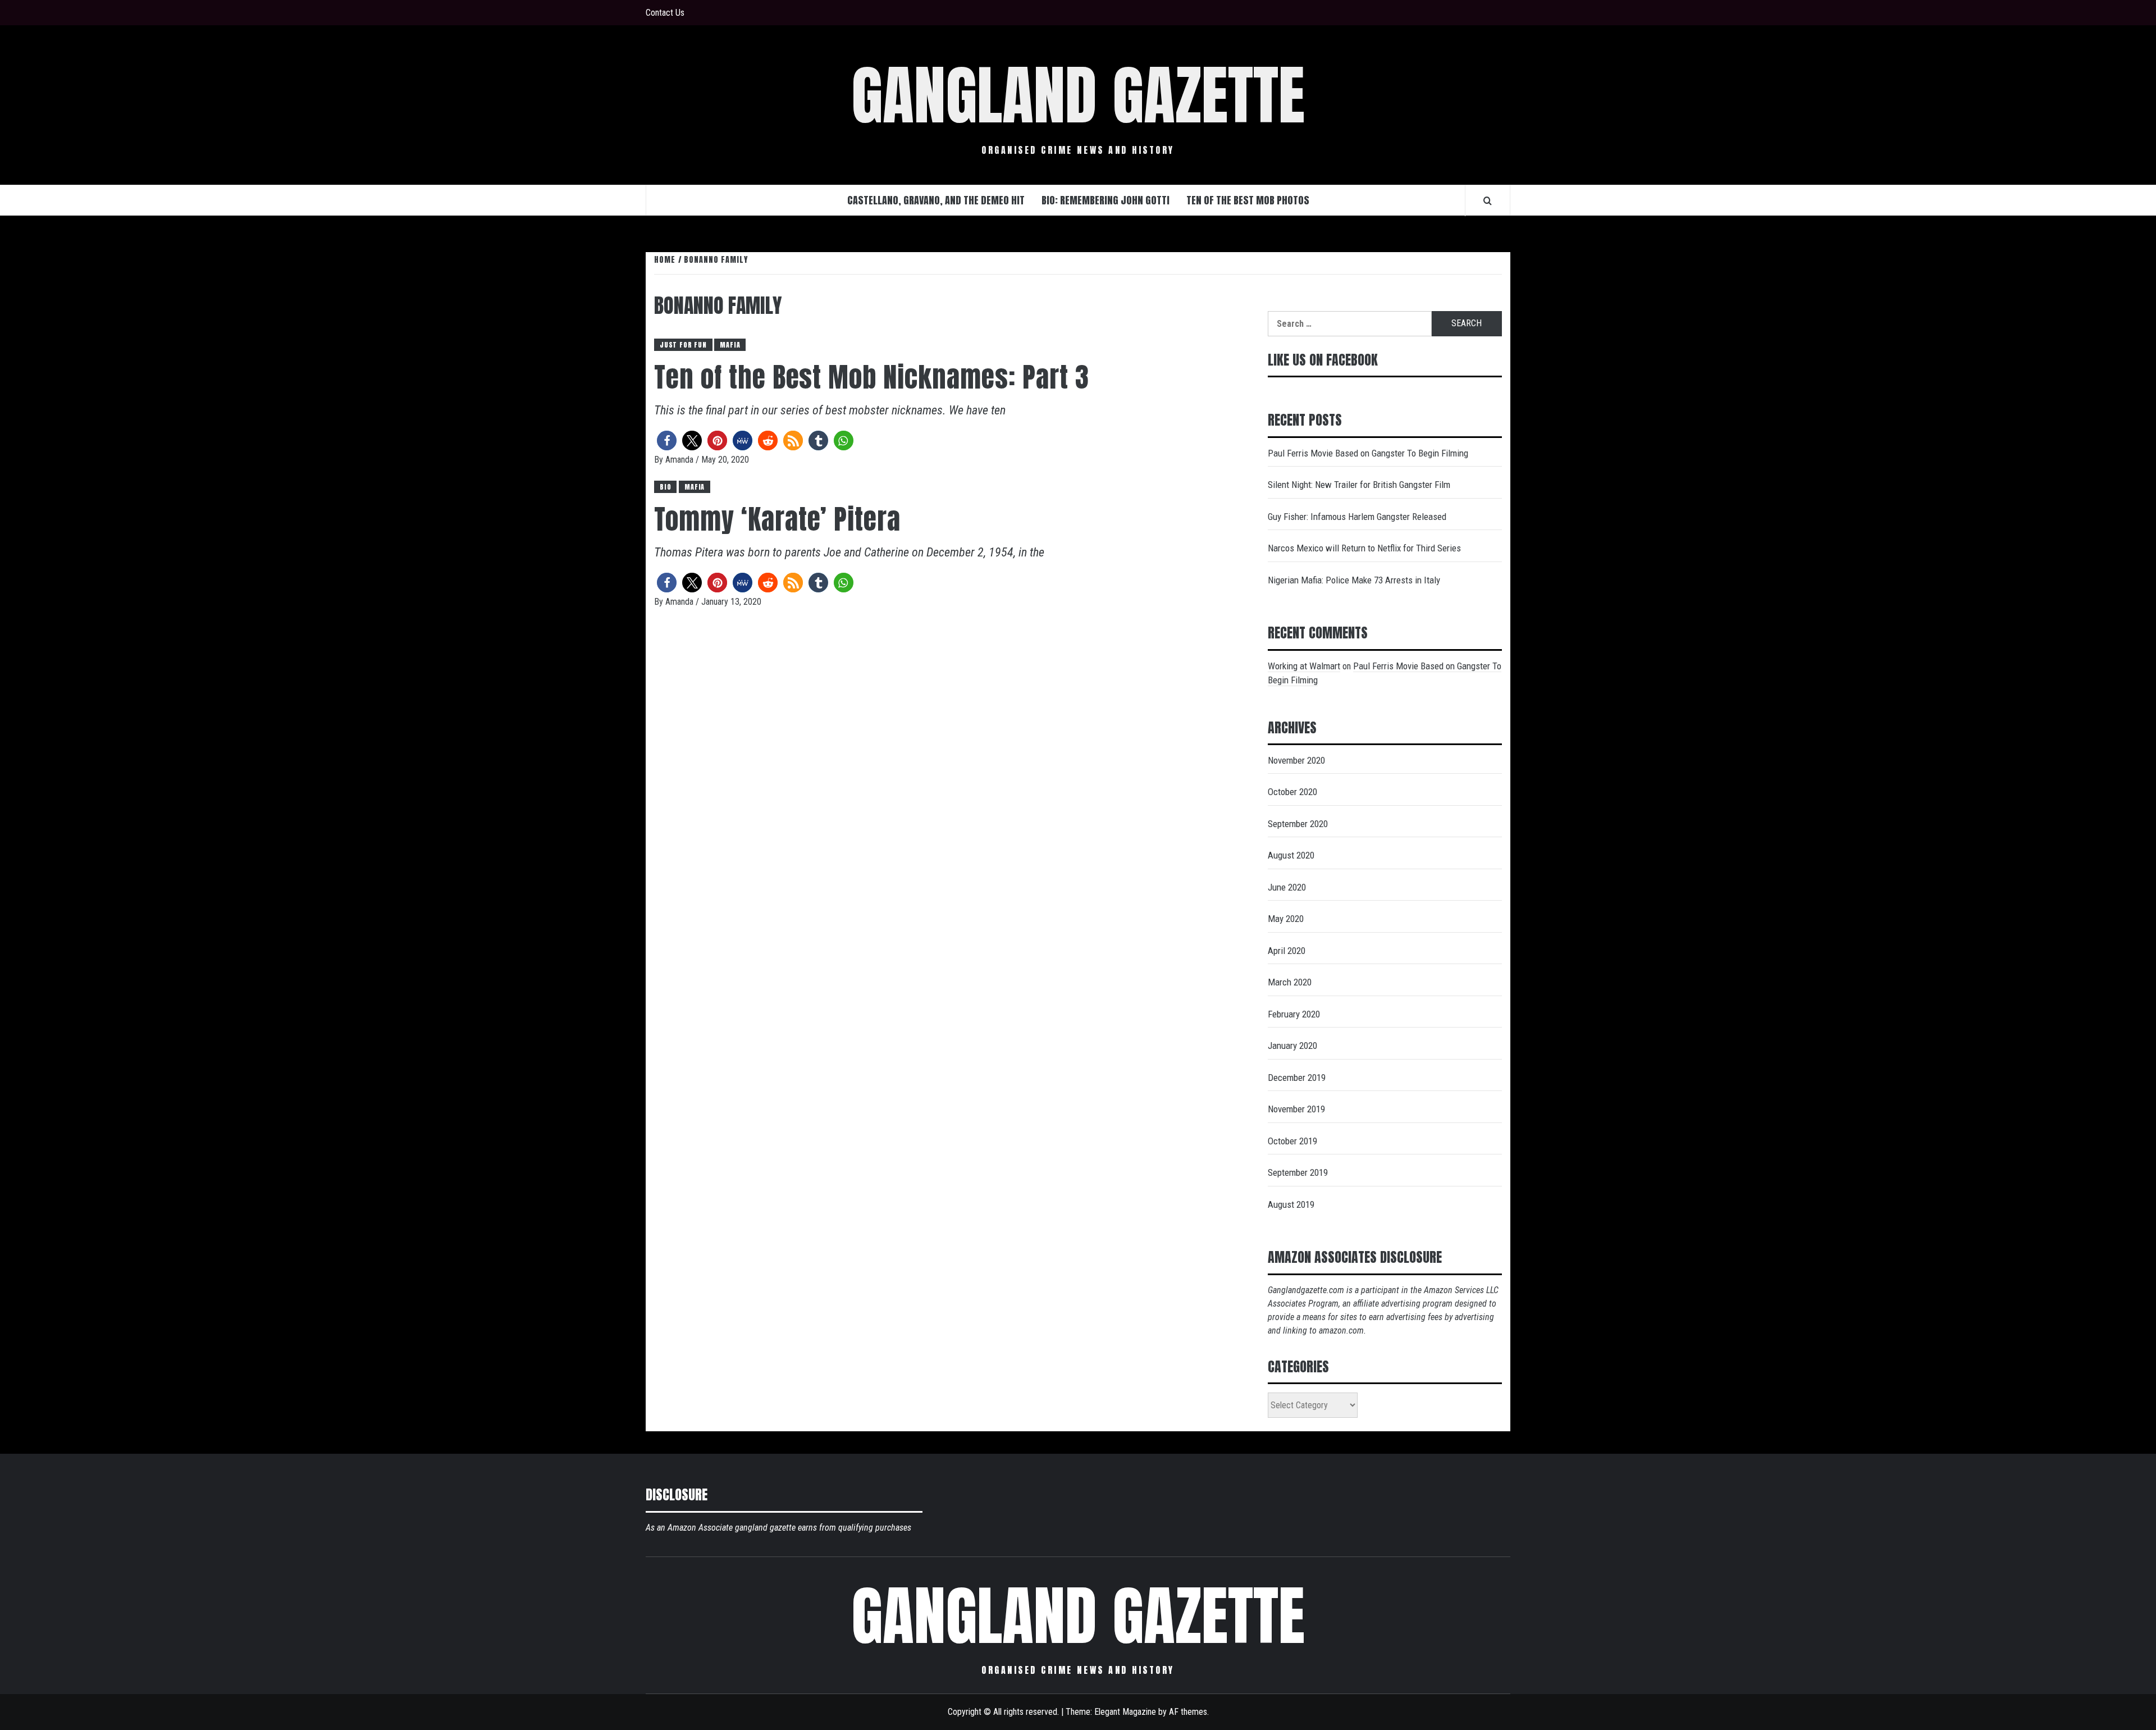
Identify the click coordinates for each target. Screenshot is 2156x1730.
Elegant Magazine (1125, 1712)
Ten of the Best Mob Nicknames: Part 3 (872, 377)
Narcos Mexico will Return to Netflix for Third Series (1364, 548)
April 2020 (1287, 951)
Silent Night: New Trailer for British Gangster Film (1359, 485)
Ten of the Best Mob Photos (1248, 200)
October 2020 (1292, 792)
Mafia (730, 345)
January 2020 (1292, 1046)
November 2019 (1296, 1109)
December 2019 (1297, 1078)
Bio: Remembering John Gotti (1106, 200)
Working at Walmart (1304, 666)
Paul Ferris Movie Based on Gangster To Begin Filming (1368, 453)
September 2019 (1298, 1172)
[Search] (1488, 200)
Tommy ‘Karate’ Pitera (777, 519)
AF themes (1188, 1712)
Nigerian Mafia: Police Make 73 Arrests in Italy (1354, 580)
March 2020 (1290, 982)
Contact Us (665, 13)
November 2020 (1296, 760)
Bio (665, 487)
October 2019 (1292, 1141)
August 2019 (1291, 1204)
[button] (667, 441)
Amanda (680, 460)
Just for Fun (683, 345)
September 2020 (1298, 824)
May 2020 (1286, 919)
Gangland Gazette (1078, 95)
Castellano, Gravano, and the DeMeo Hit (936, 200)
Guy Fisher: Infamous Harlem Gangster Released (1357, 517)
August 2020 (1291, 855)
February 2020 (1294, 1014)
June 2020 (1287, 887)
